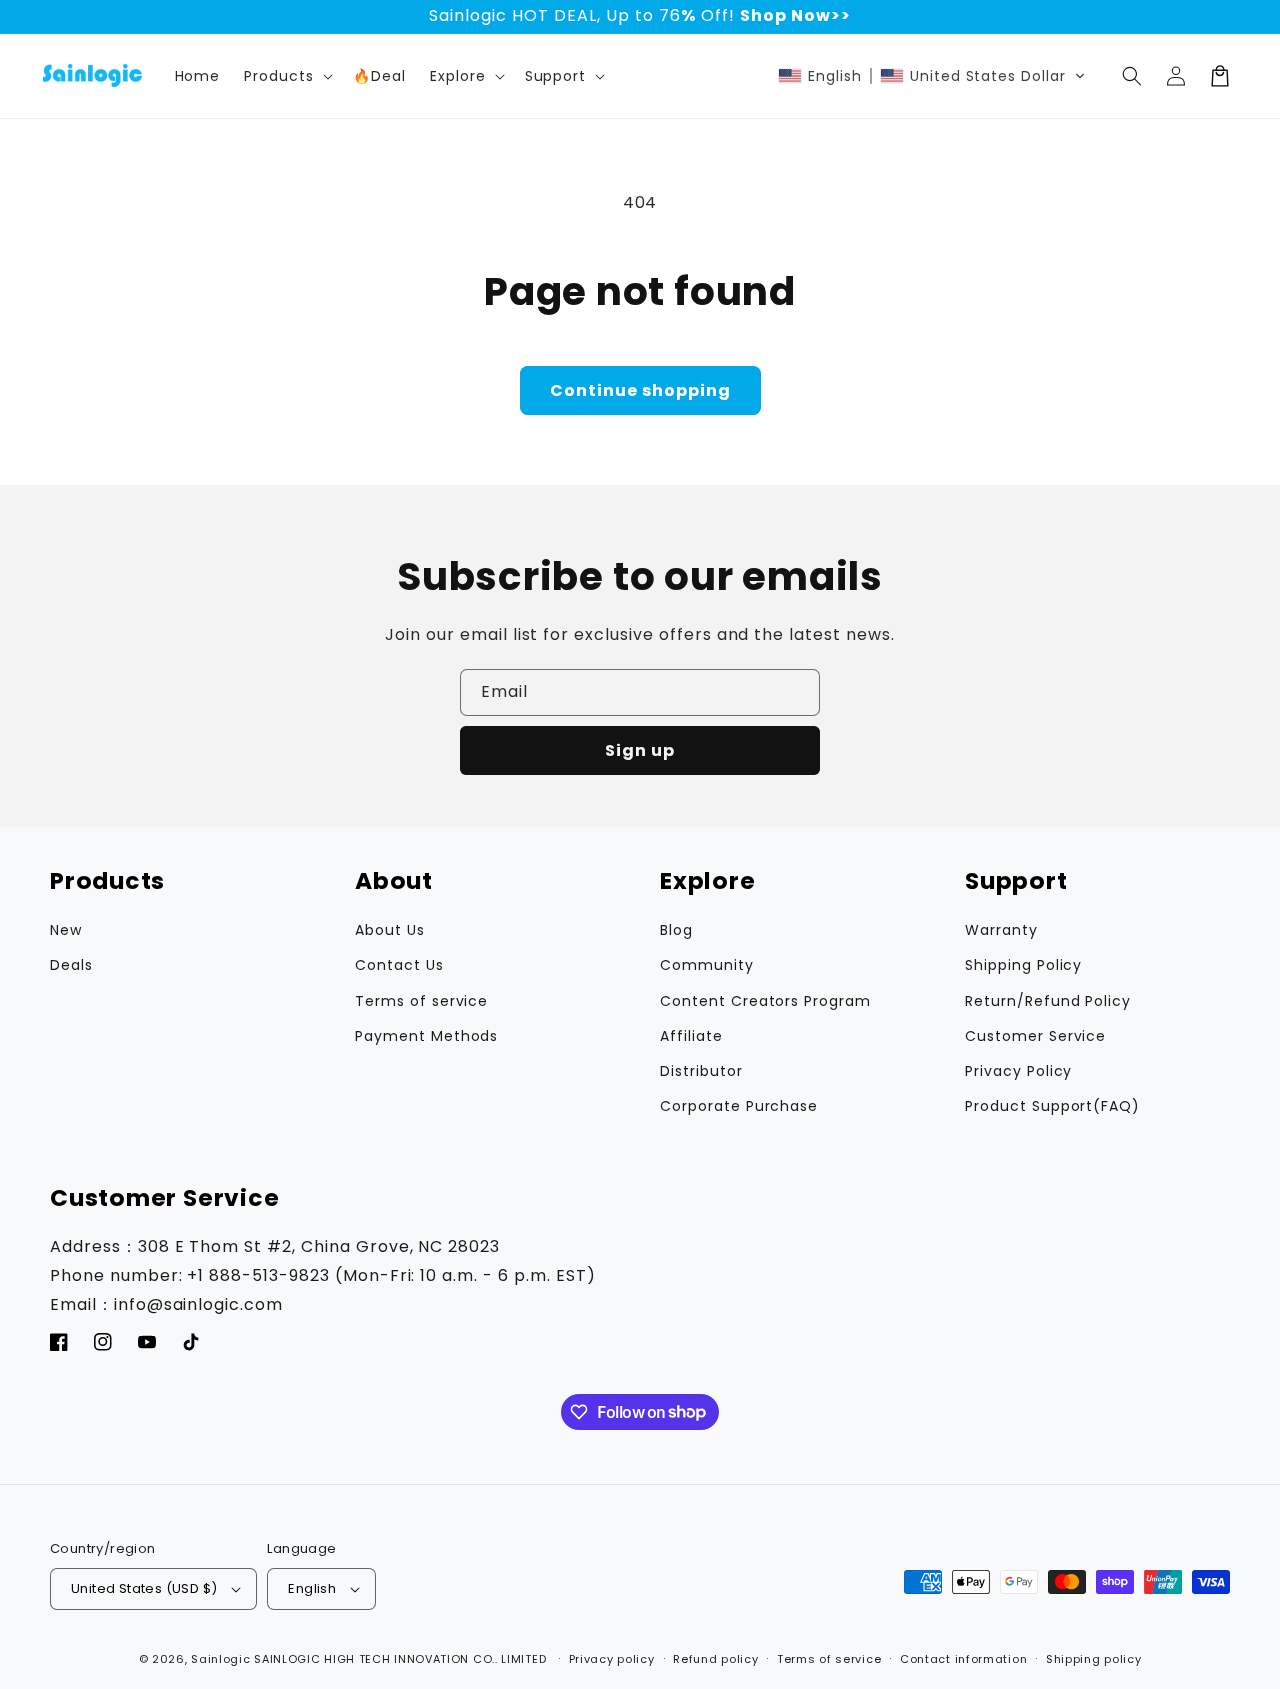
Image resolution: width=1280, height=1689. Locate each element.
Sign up (640, 750)
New (66, 930)
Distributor (701, 1071)
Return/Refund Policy (1048, 1001)
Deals (71, 965)
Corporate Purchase (739, 1106)
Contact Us (399, 965)
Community (707, 965)
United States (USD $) (144, 1588)
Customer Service (1035, 1036)
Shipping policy (1094, 1659)
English (312, 1588)
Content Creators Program (765, 1001)
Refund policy (715, 1659)
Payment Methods (426, 1036)
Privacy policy (612, 1659)
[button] (465, 76)
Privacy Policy (1018, 1071)
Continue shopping (640, 390)
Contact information (963, 1659)
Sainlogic (220, 1659)
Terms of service (421, 1001)
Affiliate (691, 1036)
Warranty (1001, 930)
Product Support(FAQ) (1052, 1106)
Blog (676, 930)
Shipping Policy (1023, 965)
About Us (390, 930)
